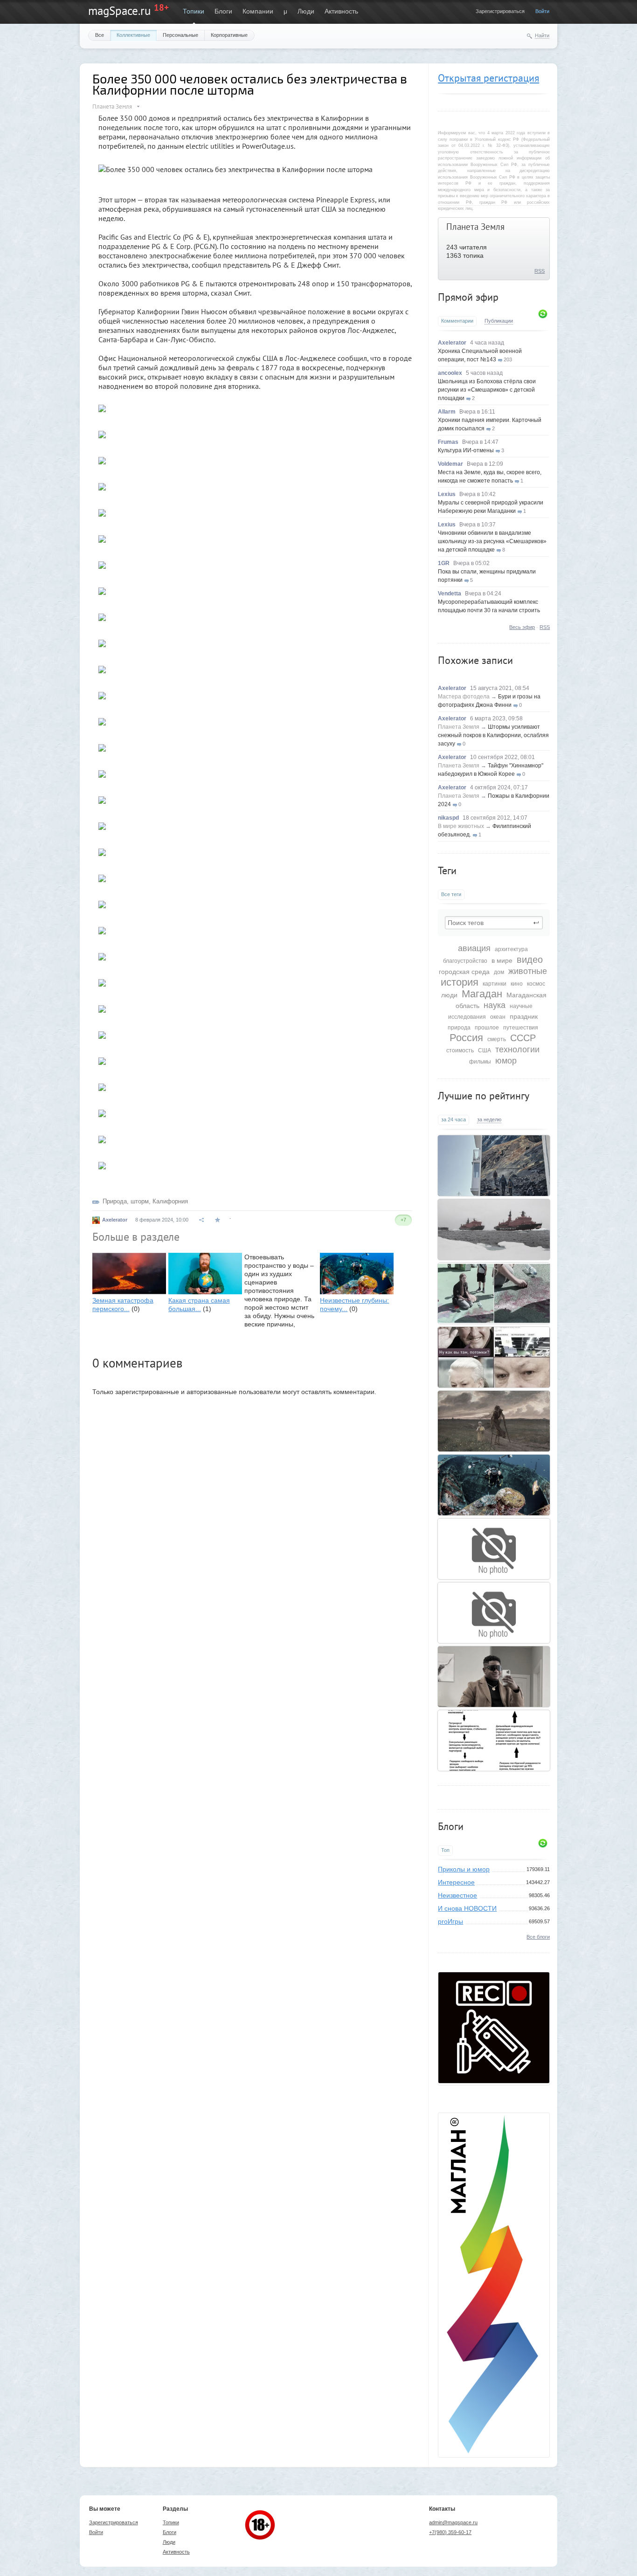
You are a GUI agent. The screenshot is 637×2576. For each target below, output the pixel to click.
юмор (506, 1061)
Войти (542, 11)
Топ (445, 1850)
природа (459, 1028)
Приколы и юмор (464, 1869)
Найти (542, 35)
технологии (517, 1050)
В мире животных (461, 826)
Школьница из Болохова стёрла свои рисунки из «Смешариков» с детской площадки (487, 390)
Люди (306, 11)
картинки (495, 984)
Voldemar (450, 464)
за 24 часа (454, 1119)
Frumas (448, 442)
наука (495, 1005)
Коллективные (133, 35)
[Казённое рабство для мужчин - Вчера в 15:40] (494, 1740)
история (460, 982)
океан (498, 1017)
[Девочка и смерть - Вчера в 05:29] (494, 1421)
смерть (497, 1039)
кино (517, 984)
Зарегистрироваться (500, 11)
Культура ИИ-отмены (466, 450)
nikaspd (448, 818)
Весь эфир (522, 627)
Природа (115, 1201)
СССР (523, 1038)
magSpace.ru (119, 11)
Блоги (223, 11)
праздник (524, 1016)
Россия (466, 1038)
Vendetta (450, 594)
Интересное (456, 1882)
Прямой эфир (468, 297)
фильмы (480, 1062)
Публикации (499, 321)
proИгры (450, 1921)
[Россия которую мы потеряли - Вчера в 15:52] (494, 1357)
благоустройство (465, 961)
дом (499, 972)
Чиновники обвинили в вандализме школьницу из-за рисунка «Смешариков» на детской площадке (492, 541)
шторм (140, 1201)
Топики (194, 11)
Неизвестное (457, 1895)
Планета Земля (475, 227)
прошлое (487, 1028)
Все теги (451, 894)
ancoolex (450, 373)
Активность (341, 11)
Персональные (180, 35)
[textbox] (494, 923)
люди (449, 995)
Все (100, 35)
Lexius (447, 494)
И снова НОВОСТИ (467, 1908)
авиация (474, 948)
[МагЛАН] (494, 2081)
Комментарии (457, 321)
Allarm (447, 412)
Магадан (482, 994)
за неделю (489, 1119)
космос (536, 984)
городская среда (464, 972)
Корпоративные (229, 35)
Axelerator (452, 343)
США (485, 1050)
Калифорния (170, 1201)
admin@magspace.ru (453, 2522)
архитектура (511, 949)
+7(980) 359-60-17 (450, 2532)
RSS (540, 271)
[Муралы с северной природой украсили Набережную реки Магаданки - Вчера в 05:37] (494, 1166)
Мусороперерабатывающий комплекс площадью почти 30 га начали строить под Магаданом (489, 610)
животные (528, 971)
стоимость (460, 1050)
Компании (258, 11)
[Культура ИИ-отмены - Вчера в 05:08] (494, 1677)
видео (530, 960)
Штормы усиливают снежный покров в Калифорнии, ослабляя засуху (493, 735)
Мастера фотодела (464, 697)
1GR (444, 563)
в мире (502, 960)
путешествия (521, 1028)
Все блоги (538, 1937)
